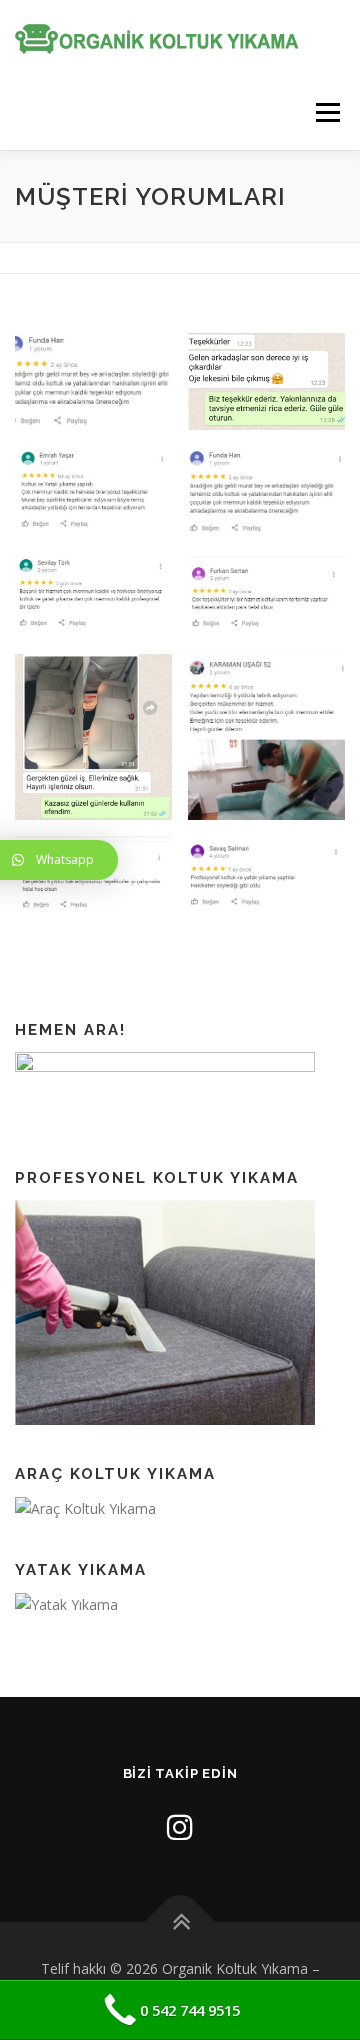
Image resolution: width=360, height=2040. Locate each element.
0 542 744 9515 (190, 2010)
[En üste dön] (180, 1922)
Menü (326, 112)
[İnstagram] (180, 1826)
